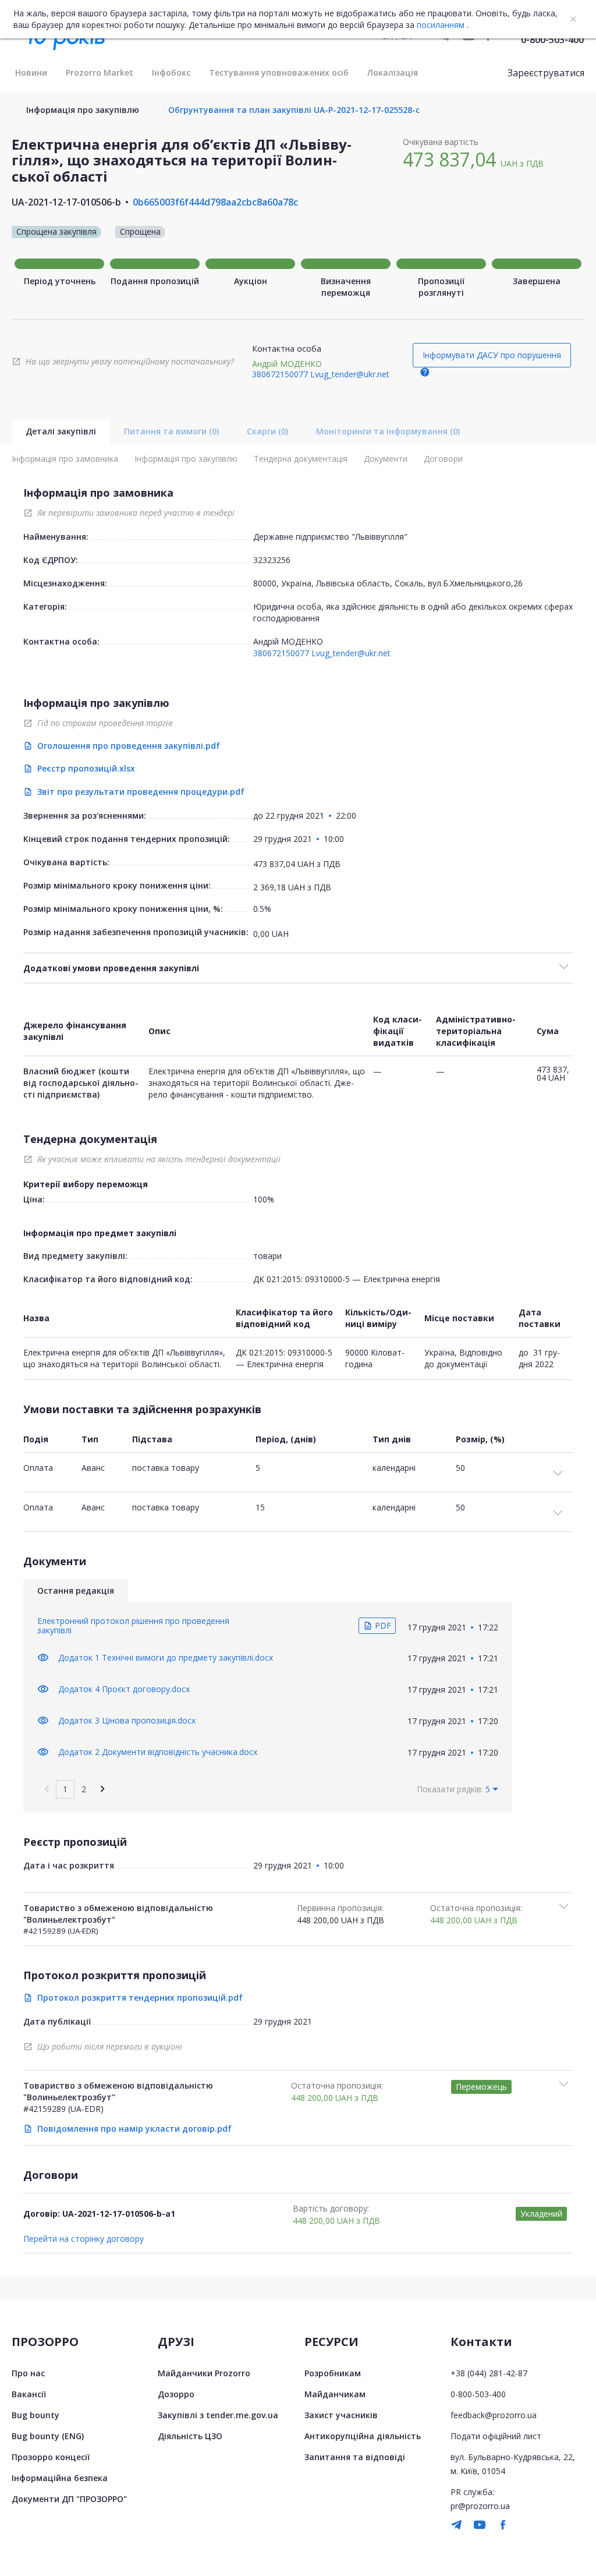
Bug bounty (36, 2415)
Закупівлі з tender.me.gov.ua (218, 2415)
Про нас (28, 2373)
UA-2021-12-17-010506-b (66, 202)
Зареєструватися (546, 73)
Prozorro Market (100, 72)
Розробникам (333, 2373)
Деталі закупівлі (61, 431)
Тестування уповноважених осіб (279, 72)
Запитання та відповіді (355, 2457)
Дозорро (176, 2394)
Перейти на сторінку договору (84, 2239)
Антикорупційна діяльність (363, 2436)
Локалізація (393, 72)
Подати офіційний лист (496, 2436)
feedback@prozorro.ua (494, 2415)
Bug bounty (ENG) (48, 2436)
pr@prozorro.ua (480, 2506)
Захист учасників (341, 2415)
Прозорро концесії (51, 2457)
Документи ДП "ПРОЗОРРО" (69, 2499)
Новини (31, 72)
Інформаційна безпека (60, 2478)
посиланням (441, 25)
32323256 (272, 560)
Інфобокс (171, 72)
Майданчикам (335, 2394)
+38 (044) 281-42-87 (489, 2373)
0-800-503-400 (552, 40)
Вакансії (29, 2394)
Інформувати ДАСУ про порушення (492, 355)
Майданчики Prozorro (204, 2373)
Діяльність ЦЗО (190, 2436)
